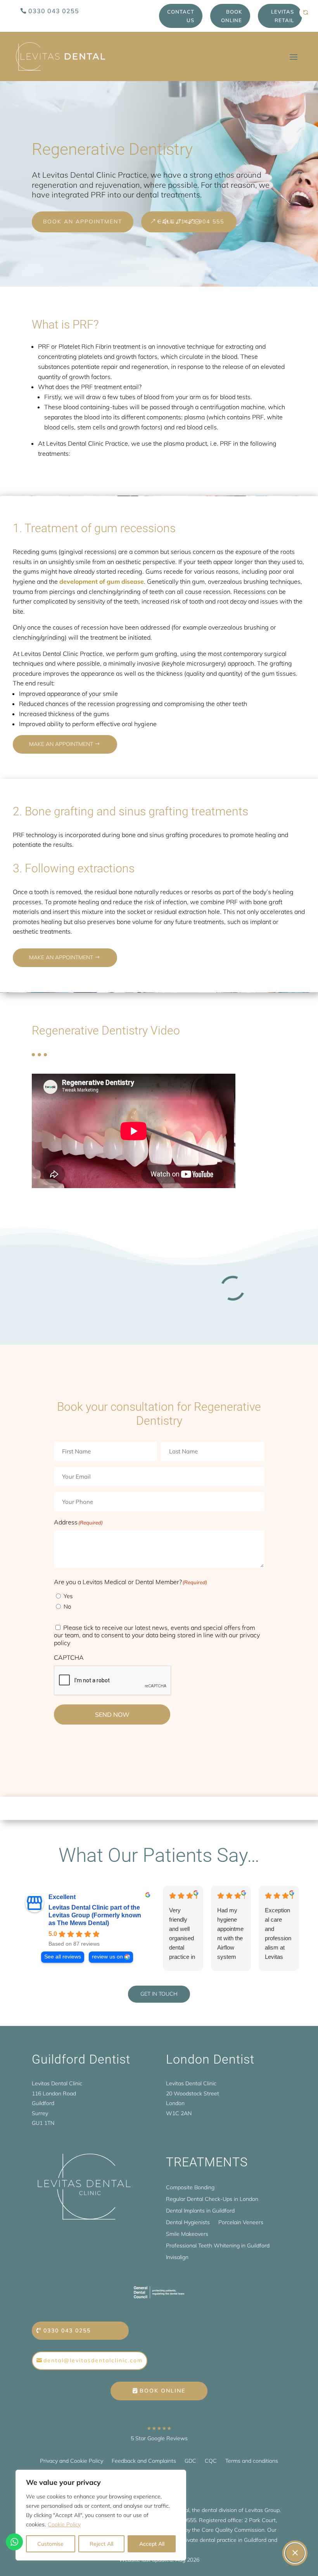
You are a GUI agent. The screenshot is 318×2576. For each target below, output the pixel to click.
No (67, 1606)
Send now (112, 1714)
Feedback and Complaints (144, 2461)
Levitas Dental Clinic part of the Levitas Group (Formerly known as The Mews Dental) (95, 1915)
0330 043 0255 (54, 11)
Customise (50, 2544)
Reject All (101, 2544)
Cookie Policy (64, 2524)
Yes (68, 1596)
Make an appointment (61, 744)
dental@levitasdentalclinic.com (93, 2360)
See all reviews (63, 1957)
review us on (107, 1957)
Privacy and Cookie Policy (72, 2461)
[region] (101, 2515)
